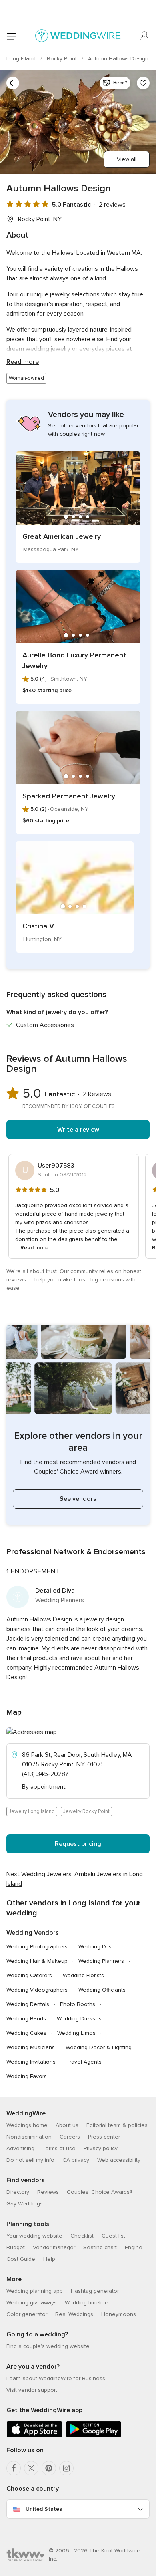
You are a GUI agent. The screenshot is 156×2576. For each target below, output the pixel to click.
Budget (16, 2247)
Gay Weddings (25, 2204)
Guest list (113, 2236)
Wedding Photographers (37, 1947)
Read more (23, 362)
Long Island (22, 59)
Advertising (20, 2148)
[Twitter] (31, 2468)
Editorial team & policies (117, 2125)
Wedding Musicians (31, 2047)
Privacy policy (101, 2148)
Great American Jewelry (62, 536)
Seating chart (100, 2247)
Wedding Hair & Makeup (37, 1961)
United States (44, 2509)
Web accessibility (119, 2160)
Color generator (27, 2314)
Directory (18, 2192)
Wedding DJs (95, 1947)
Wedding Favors (27, 2076)
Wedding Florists (83, 1975)
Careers (70, 2137)
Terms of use (59, 2148)
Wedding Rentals (28, 2004)
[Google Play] (94, 2436)
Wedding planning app (35, 2291)
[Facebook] (14, 2468)
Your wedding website (34, 2236)
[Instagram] (66, 2468)
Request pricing (78, 1844)
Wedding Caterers (29, 1975)
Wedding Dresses (79, 2019)
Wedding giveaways (32, 2303)
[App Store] (34, 2436)
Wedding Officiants (102, 1990)
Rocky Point (63, 59)
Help (49, 2259)
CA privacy (76, 2160)
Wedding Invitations (31, 2062)
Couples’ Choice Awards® (100, 2192)
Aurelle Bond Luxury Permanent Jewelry (74, 660)
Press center (104, 2137)
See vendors (78, 1499)
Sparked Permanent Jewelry (69, 796)
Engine (134, 2247)
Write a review (78, 1130)
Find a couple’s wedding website (48, 2346)
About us (67, 2125)
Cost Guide (21, 2259)
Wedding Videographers (37, 1990)
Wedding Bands (26, 2019)
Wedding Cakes (26, 2033)
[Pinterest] (49, 2468)
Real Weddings (74, 2314)
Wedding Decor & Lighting (99, 2047)
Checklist (82, 2236)
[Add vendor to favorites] (143, 83)
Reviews (48, 2192)
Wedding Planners (101, 1961)
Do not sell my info (30, 2160)
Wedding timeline (87, 2303)
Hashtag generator (95, 2291)
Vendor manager (54, 2247)
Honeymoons (119, 2314)
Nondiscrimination (29, 2137)
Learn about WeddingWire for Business (56, 2378)
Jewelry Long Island (32, 1811)
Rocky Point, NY (40, 219)
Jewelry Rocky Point (86, 1811)
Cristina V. (39, 926)
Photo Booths (78, 2004)
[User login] (145, 36)
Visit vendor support (32, 2390)
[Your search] (13, 83)
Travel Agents (84, 2062)
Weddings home (27, 2125)
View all (127, 159)
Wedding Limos (76, 2033)
